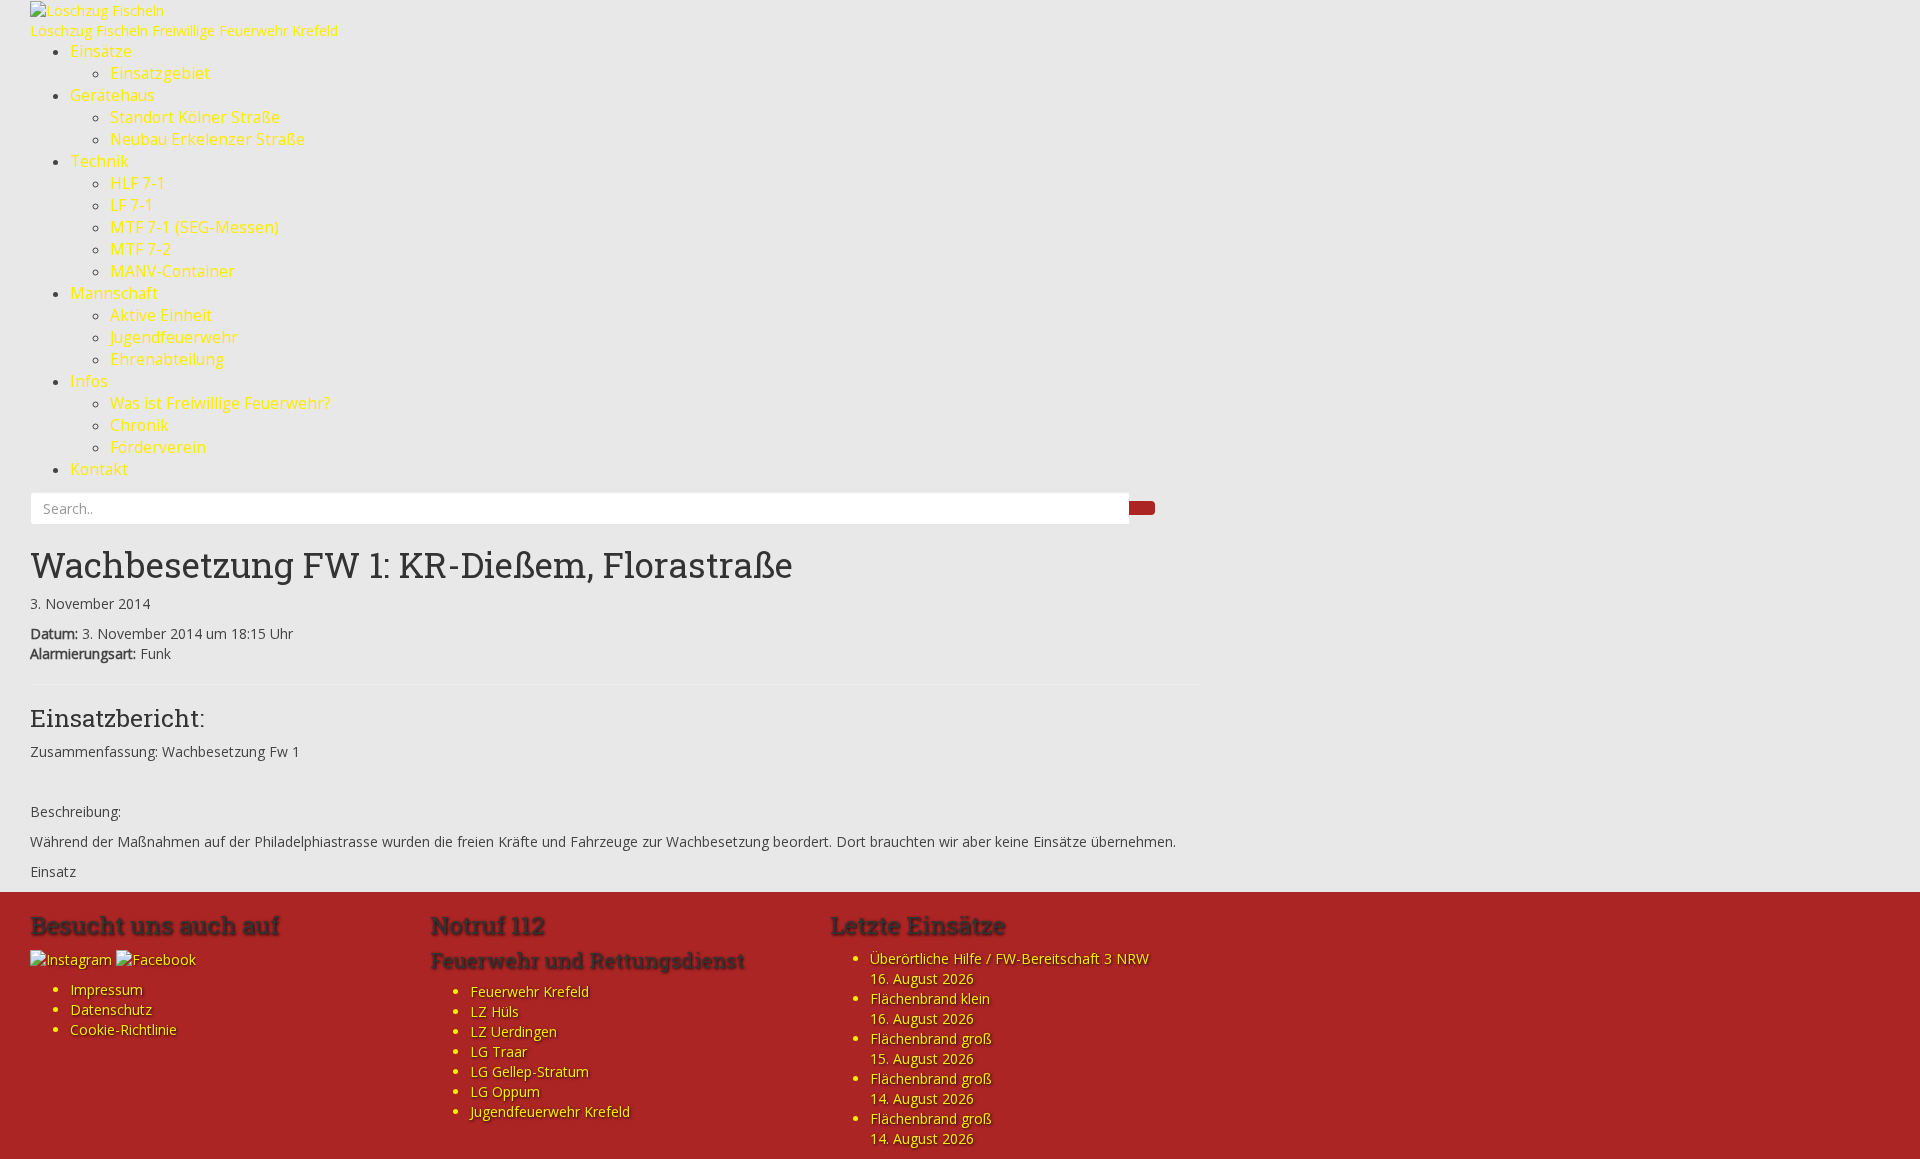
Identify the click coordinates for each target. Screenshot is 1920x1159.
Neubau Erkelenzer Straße (207, 139)
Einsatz (53, 871)
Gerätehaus (112, 95)
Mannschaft (114, 293)
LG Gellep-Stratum (529, 1071)
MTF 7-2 (140, 249)
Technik (99, 161)
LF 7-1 (132, 205)
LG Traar (498, 1051)
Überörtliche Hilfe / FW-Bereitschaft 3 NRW (1009, 958)
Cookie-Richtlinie (123, 1029)
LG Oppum (505, 1091)
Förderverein (158, 447)
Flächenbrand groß (931, 1038)
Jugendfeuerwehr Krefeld (550, 1111)
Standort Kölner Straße (195, 117)
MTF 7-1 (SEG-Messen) (194, 227)
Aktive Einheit (161, 315)
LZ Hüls (494, 1011)
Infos (89, 381)
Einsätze (101, 51)
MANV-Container (172, 271)
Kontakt (99, 469)
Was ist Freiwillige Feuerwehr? (220, 403)
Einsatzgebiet (160, 73)
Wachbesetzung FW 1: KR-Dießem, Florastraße (411, 564)
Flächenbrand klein (930, 998)
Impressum (106, 989)
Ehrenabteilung (167, 359)
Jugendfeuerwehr (174, 337)
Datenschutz (111, 1009)
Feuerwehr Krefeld (529, 991)
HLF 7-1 (138, 183)
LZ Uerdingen (513, 1031)
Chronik (139, 425)
